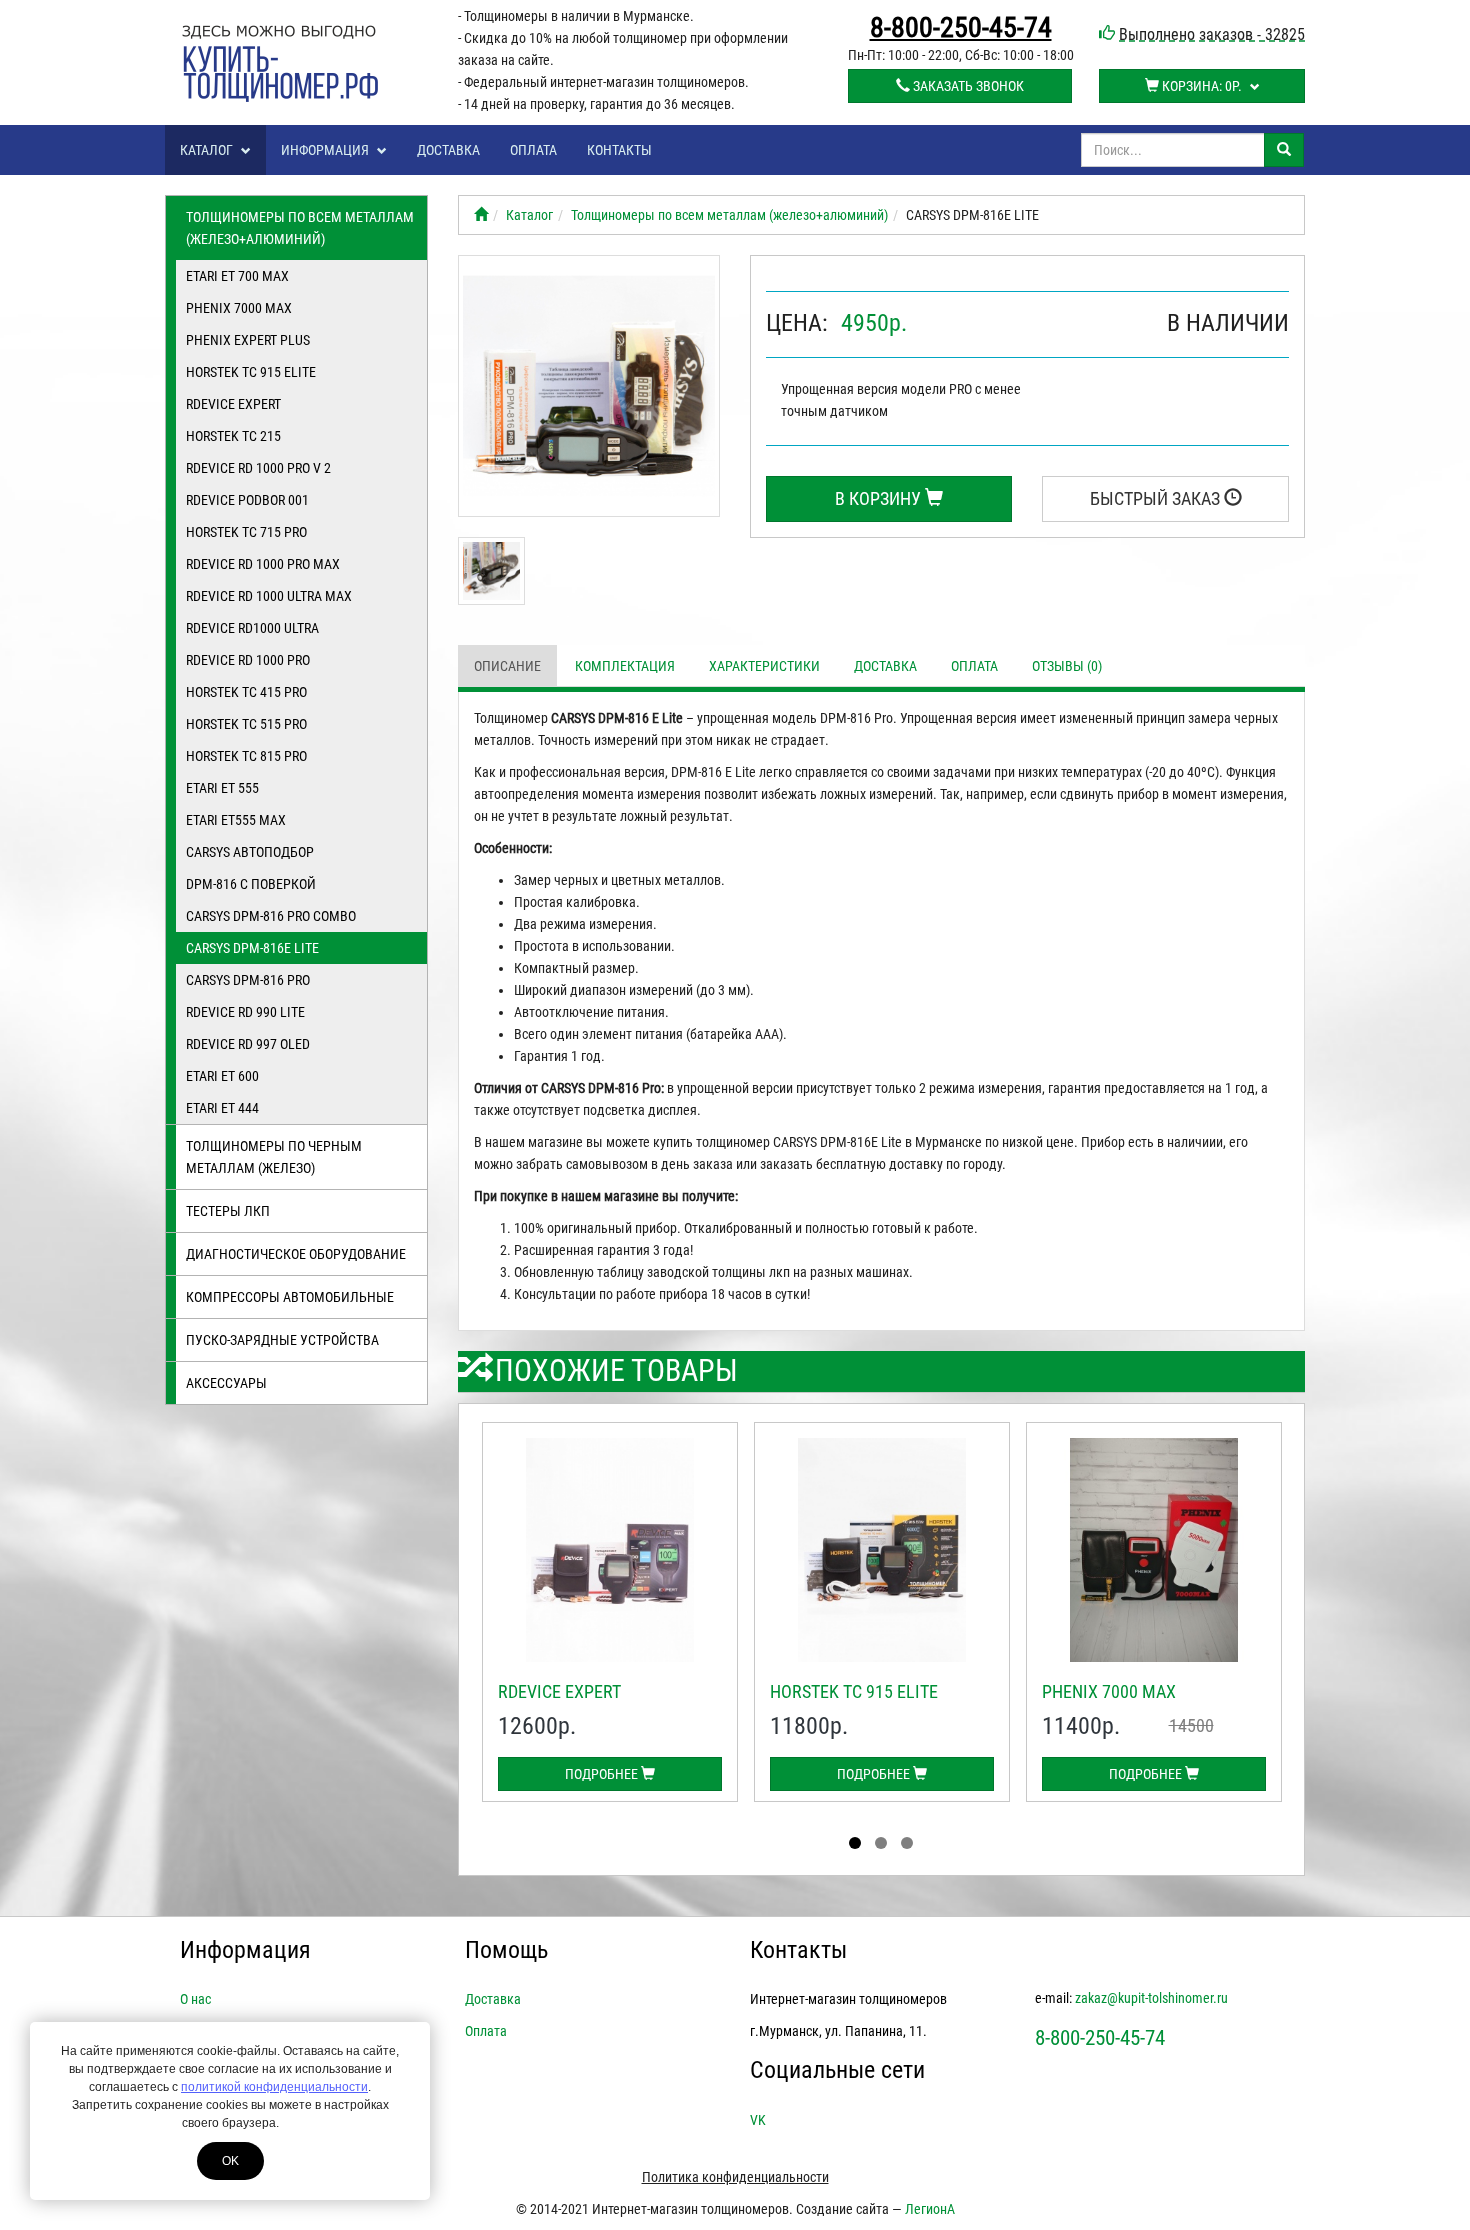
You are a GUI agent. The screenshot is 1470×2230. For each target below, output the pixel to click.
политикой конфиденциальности (274, 2087)
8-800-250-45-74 (961, 28)
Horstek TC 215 (233, 436)
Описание (507, 666)
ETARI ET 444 (222, 1108)
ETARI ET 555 (222, 788)
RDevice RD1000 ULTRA (252, 628)
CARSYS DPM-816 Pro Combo (271, 916)
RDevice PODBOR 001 (247, 500)
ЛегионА (930, 2209)
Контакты (619, 150)
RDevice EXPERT (233, 404)
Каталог (208, 150)
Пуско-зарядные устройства (282, 1340)
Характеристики (764, 666)
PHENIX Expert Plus (248, 340)
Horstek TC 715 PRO (246, 532)
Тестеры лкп (228, 1211)
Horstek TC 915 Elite (251, 372)
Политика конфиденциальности (735, 2177)
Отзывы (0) (1067, 666)
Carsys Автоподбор (250, 852)
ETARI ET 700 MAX (237, 276)
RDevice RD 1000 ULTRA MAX (269, 596)
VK (758, 2120)
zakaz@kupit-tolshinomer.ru (1151, 1998)
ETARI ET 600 (222, 1076)
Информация (326, 150)
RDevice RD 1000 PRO (248, 660)
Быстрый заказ (1157, 498)
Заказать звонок (967, 86)
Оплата (533, 150)
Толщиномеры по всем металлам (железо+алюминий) (300, 228)
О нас (195, 1999)
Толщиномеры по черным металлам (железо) (274, 1157)
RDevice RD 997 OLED (248, 1044)
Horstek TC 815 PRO (246, 756)
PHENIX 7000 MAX (239, 308)
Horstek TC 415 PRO (246, 692)
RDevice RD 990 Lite (245, 1012)
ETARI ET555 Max (236, 820)
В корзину (880, 498)
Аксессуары (226, 1383)
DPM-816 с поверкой (251, 884)
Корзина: (1200, 86)
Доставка (448, 150)
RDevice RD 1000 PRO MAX (263, 564)
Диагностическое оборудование (296, 1254)
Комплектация (625, 666)
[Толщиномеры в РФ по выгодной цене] (481, 215)
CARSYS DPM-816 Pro (248, 980)
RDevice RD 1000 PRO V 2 (258, 468)
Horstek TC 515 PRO (246, 724)
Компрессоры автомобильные (290, 1297)
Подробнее (603, 1774)
